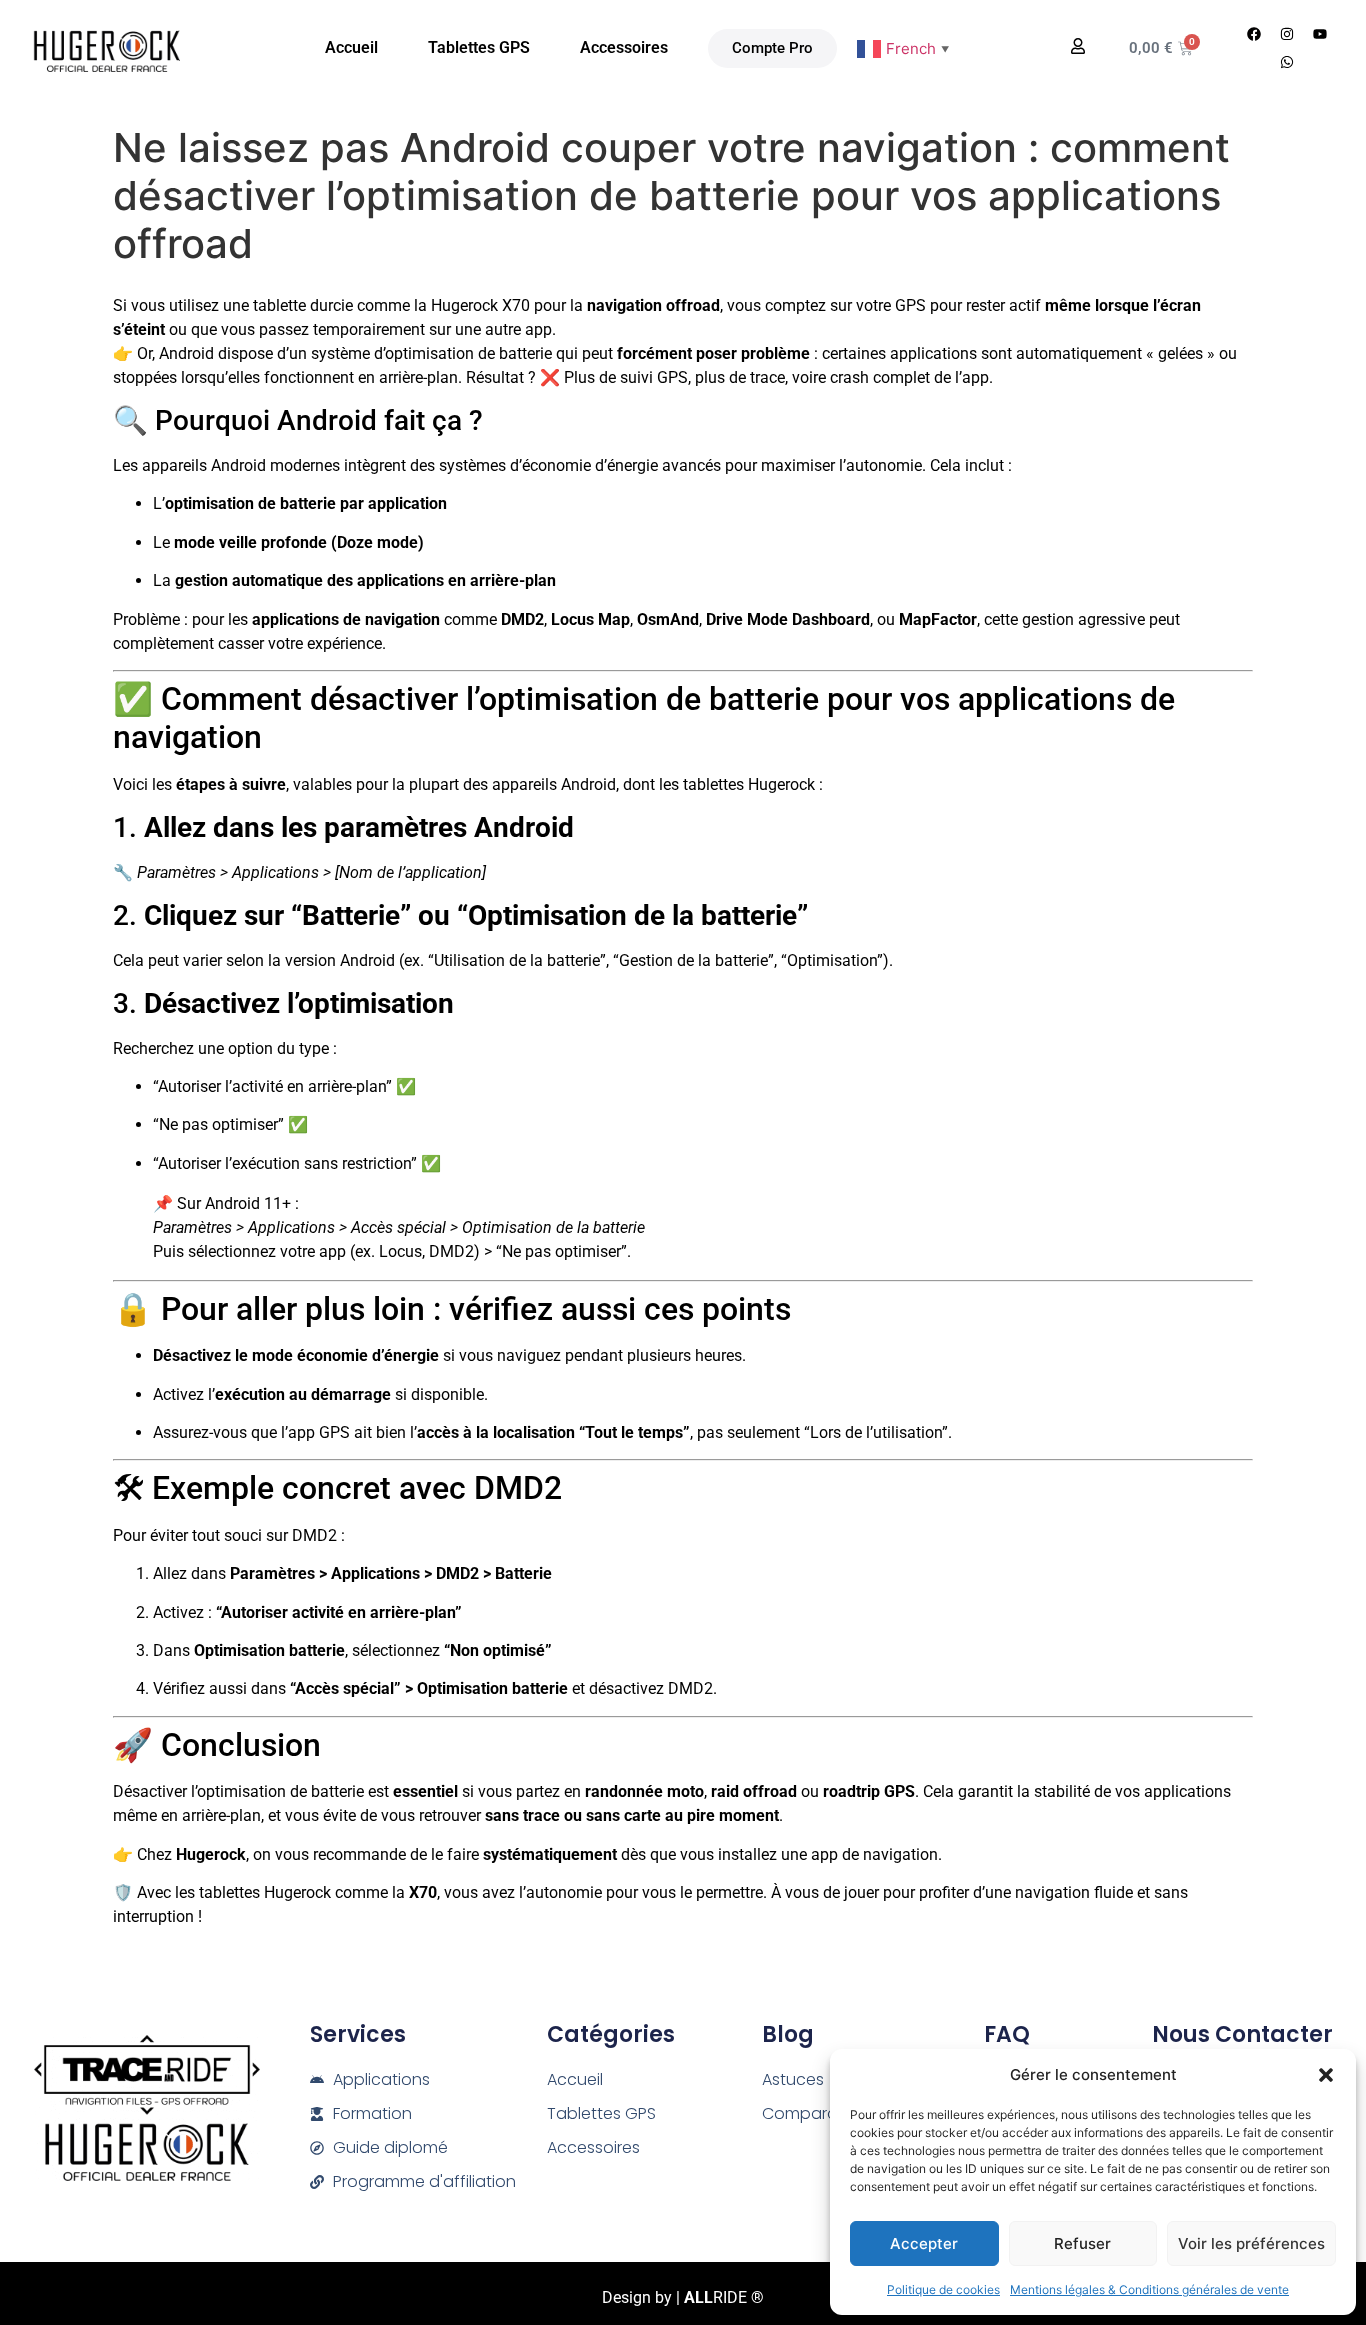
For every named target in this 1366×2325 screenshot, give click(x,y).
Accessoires (624, 47)
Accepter (924, 2243)
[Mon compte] (1078, 46)
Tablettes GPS (479, 47)
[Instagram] (1287, 34)
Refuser (1082, 2243)
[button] (1326, 2075)
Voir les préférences (1251, 2243)
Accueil (351, 47)
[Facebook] (1254, 34)
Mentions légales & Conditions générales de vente (1149, 2289)
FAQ (1007, 2034)
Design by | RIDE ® (683, 2297)
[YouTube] (1320, 34)
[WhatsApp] (1287, 62)
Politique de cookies (943, 2289)
